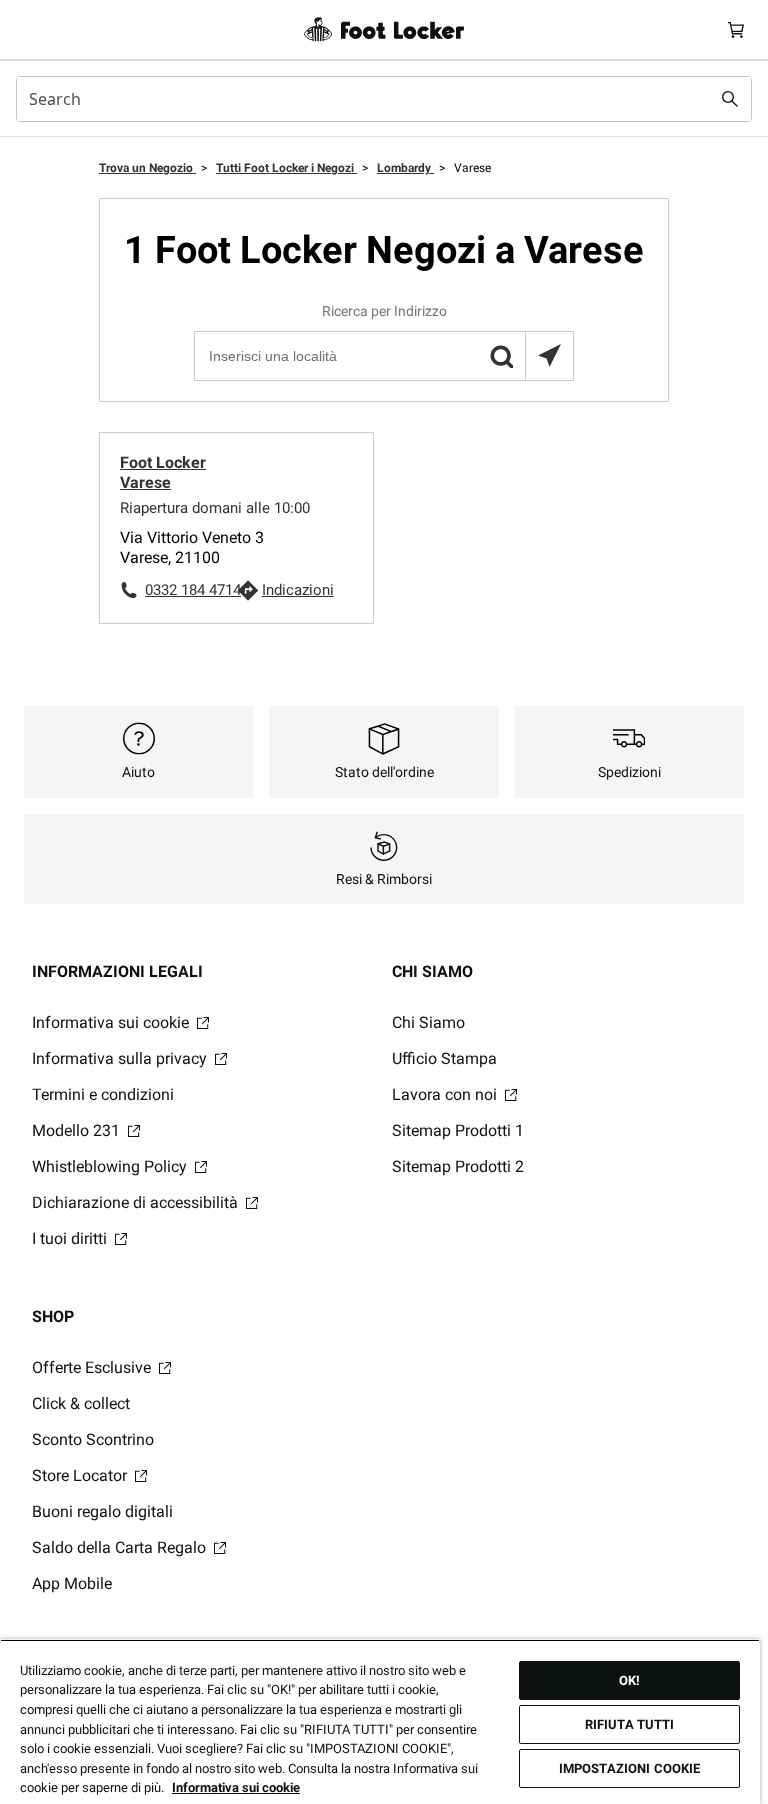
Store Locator (81, 1475)
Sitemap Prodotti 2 (458, 1166)
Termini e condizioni (103, 1094)
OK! (629, 1680)
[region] (380, 1721)
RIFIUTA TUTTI (630, 1724)
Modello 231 (78, 1130)
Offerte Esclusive (93, 1367)
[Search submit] (730, 99)
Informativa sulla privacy (121, 1058)
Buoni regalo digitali (102, 1511)
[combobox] (384, 99)
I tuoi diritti (71, 1238)
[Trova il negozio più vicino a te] (549, 356)
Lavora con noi (446, 1094)
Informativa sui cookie (112, 1022)
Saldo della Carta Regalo (121, 1547)
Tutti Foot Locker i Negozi (286, 168)
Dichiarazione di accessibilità (137, 1202)
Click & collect (81, 1403)
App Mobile (72, 1583)
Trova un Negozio (147, 168)
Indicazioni (298, 590)
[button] (501, 356)
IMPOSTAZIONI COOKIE (629, 1768)
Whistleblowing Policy (111, 1166)
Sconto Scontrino (93, 1439)
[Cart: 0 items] (736, 29)
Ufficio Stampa (444, 1058)
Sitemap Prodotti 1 (458, 1130)
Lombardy (405, 168)
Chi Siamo (428, 1022)
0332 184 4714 (191, 590)
